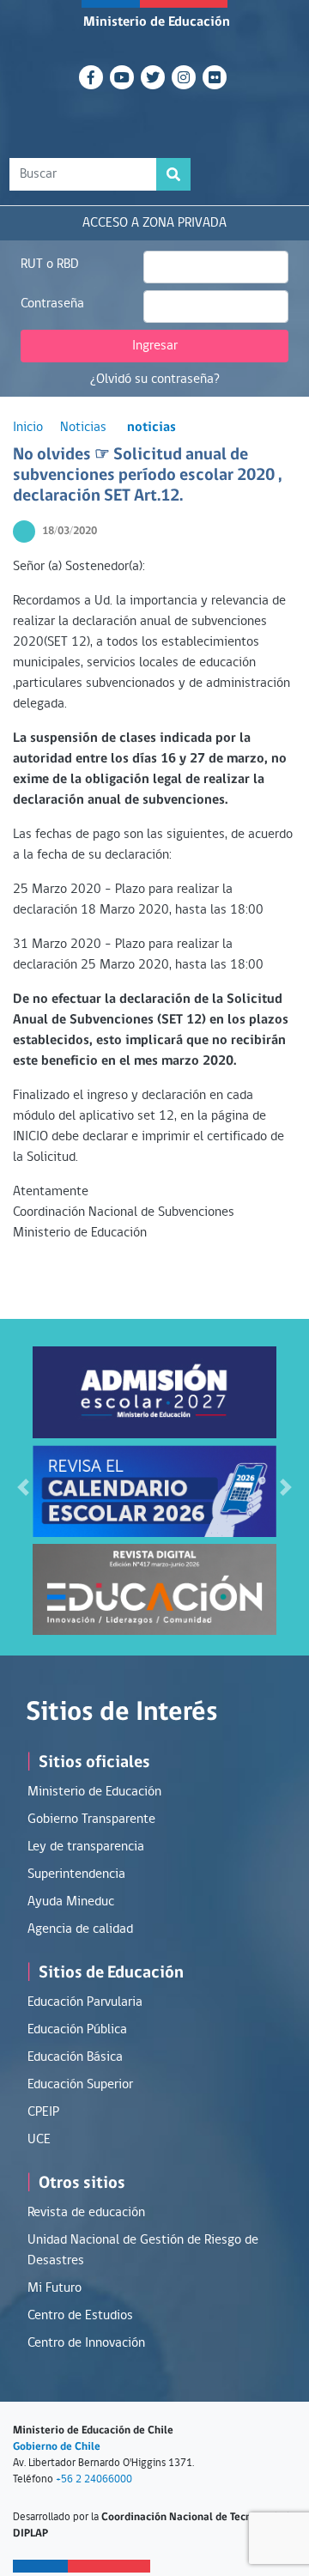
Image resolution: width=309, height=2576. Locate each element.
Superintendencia (76, 1874)
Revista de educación (86, 2213)
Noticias (83, 428)
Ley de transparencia (86, 1847)
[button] (23, 1487)
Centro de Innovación (86, 2343)
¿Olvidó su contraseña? (155, 380)
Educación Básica (75, 2057)
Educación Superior (80, 2085)
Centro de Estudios (80, 2316)
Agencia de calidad (80, 1929)
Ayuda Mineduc (71, 1902)
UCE (39, 2140)
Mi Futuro (55, 2288)
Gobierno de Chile (57, 2447)
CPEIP (43, 2112)
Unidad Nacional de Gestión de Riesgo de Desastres (143, 2251)
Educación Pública (77, 2030)
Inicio (28, 428)
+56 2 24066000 (94, 2479)
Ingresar (155, 346)
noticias (151, 428)
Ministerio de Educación (157, 22)
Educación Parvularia (85, 2002)
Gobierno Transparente (91, 1820)
